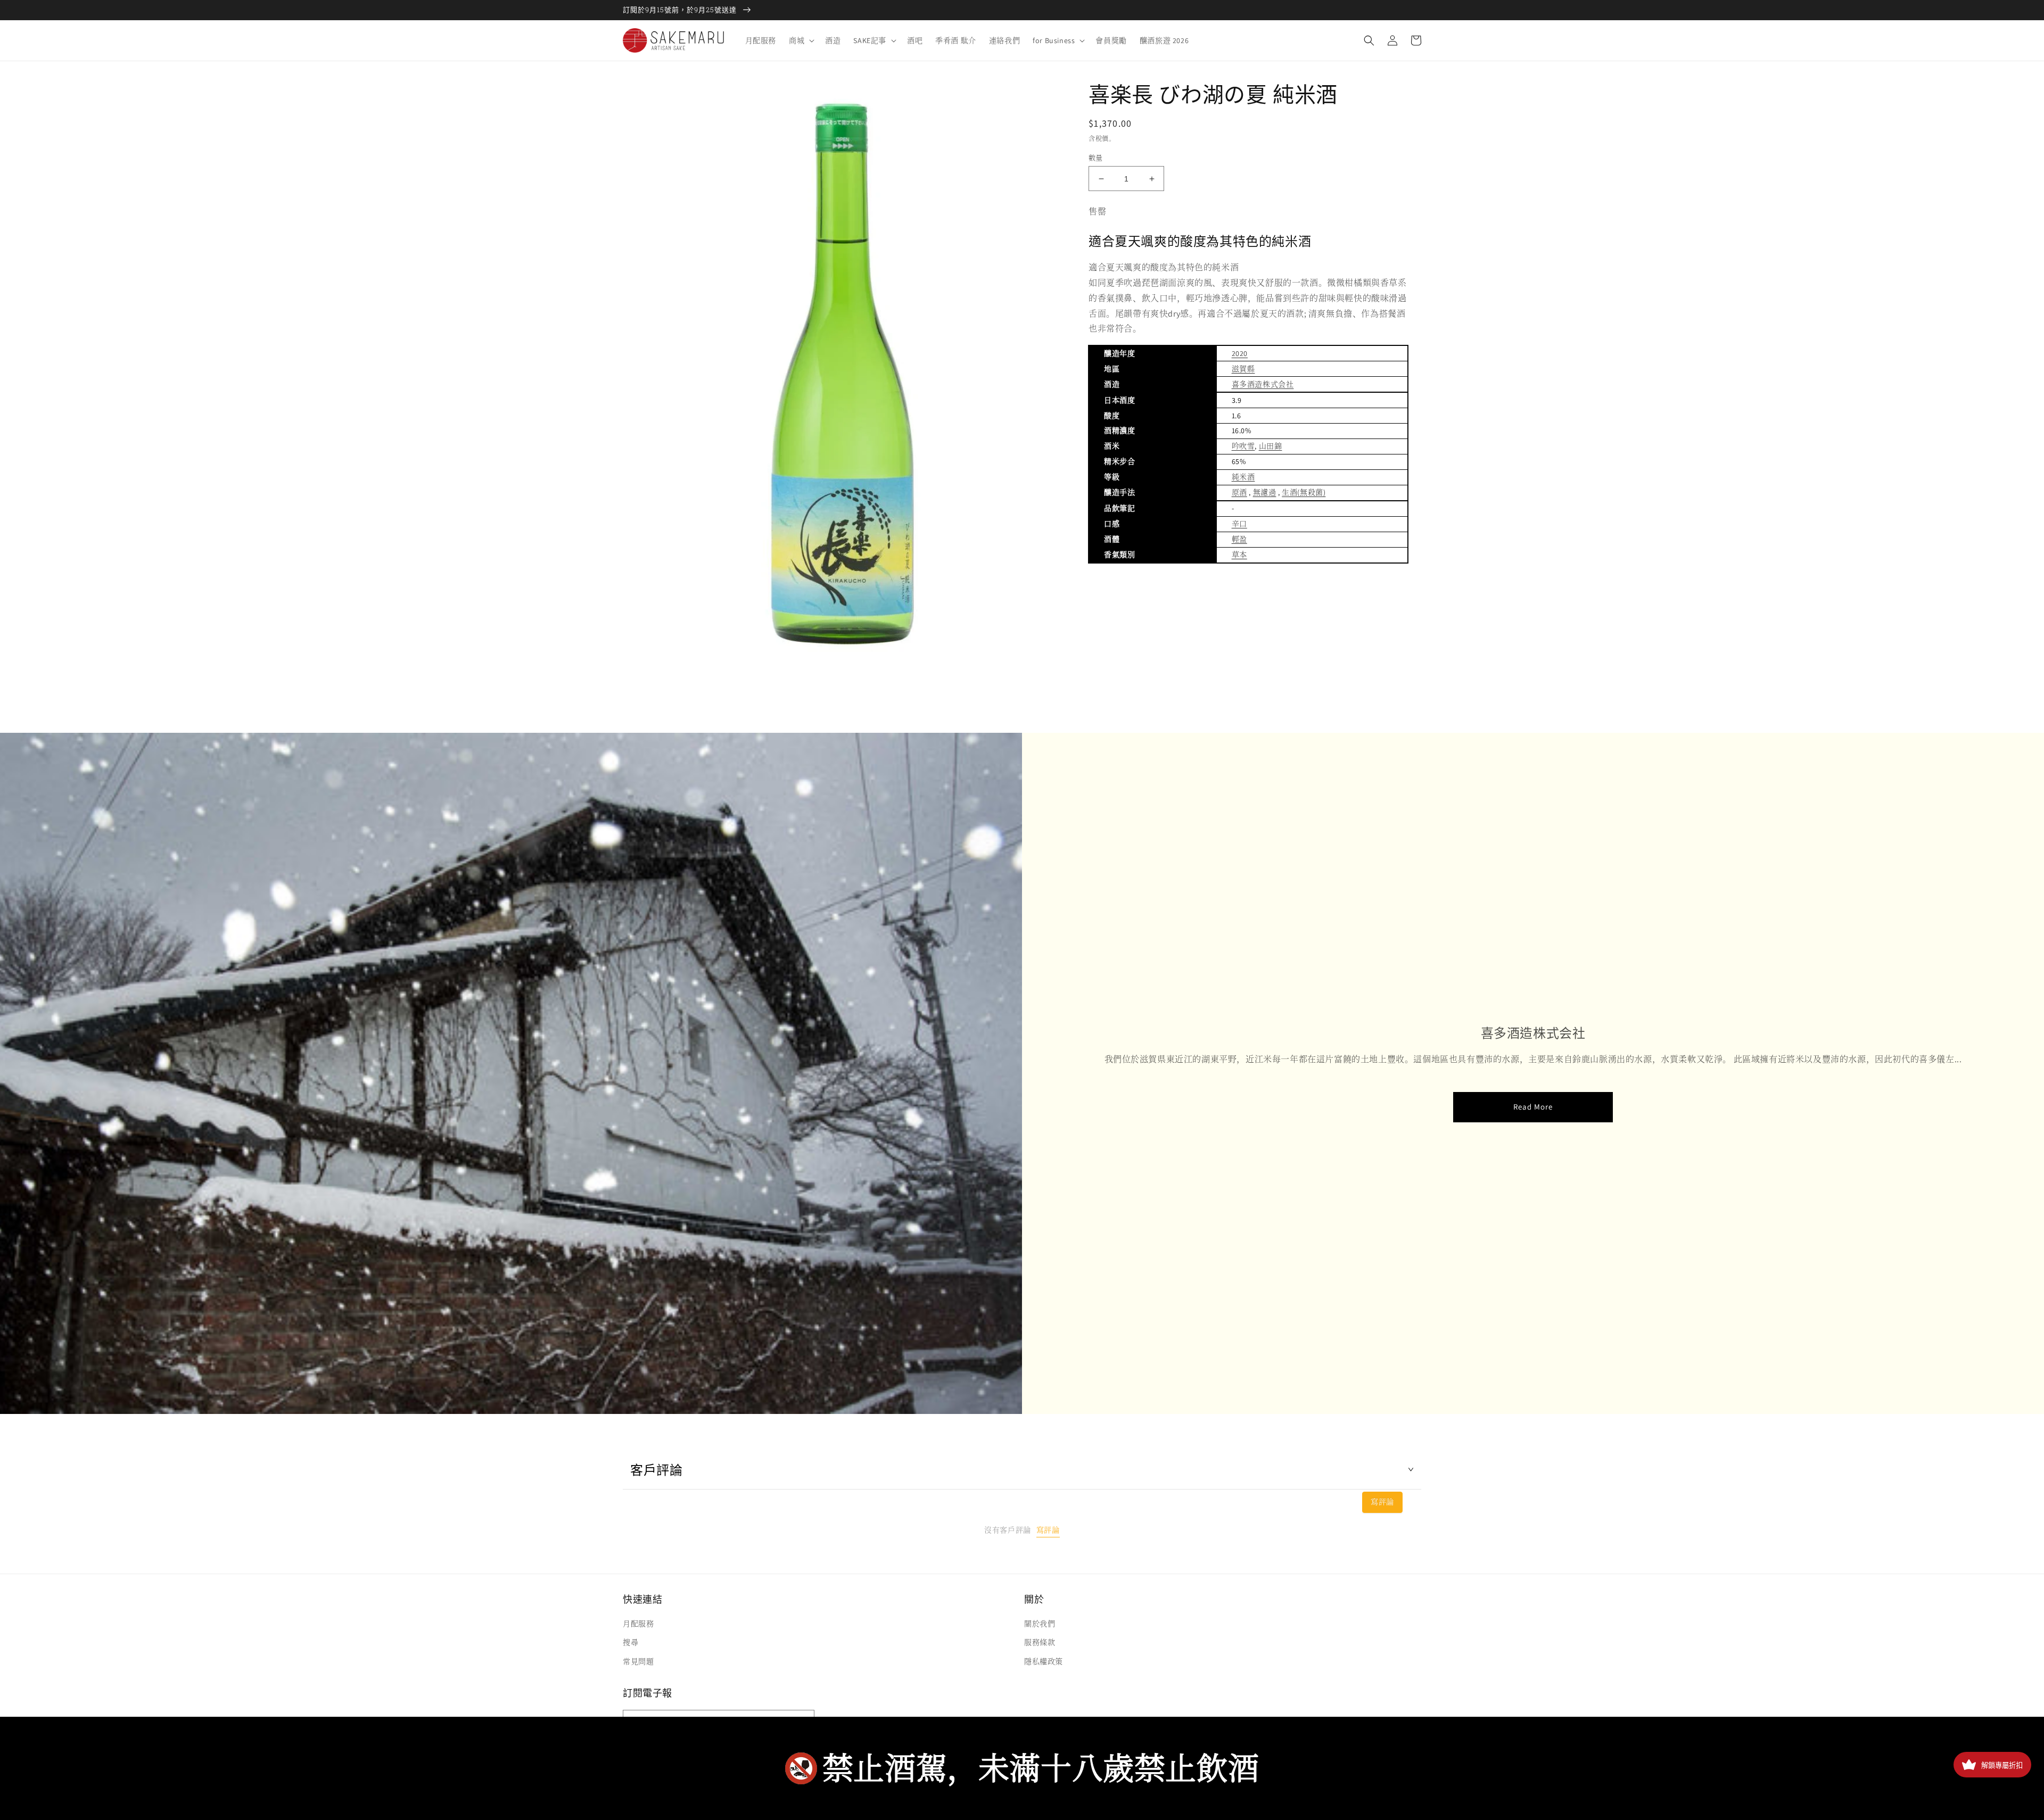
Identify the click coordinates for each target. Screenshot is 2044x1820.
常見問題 (638, 1661)
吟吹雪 (1243, 446)
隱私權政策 (1044, 1661)
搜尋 (630, 1642)
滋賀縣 (1243, 369)
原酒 (1239, 492)
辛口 (1239, 524)
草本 (1239, 555)
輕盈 (1239, 539)
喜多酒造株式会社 (1263, 384)
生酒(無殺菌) (1304, 492)
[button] (801, 40)
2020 (1240, 353)
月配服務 (638, 1624)
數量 (1096, 158)
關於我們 (1040, 1624)
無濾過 (1265, 492)
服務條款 (1040, 1642)
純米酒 (1243, 477)
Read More (1533, 1107)
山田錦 (1271, 446)
